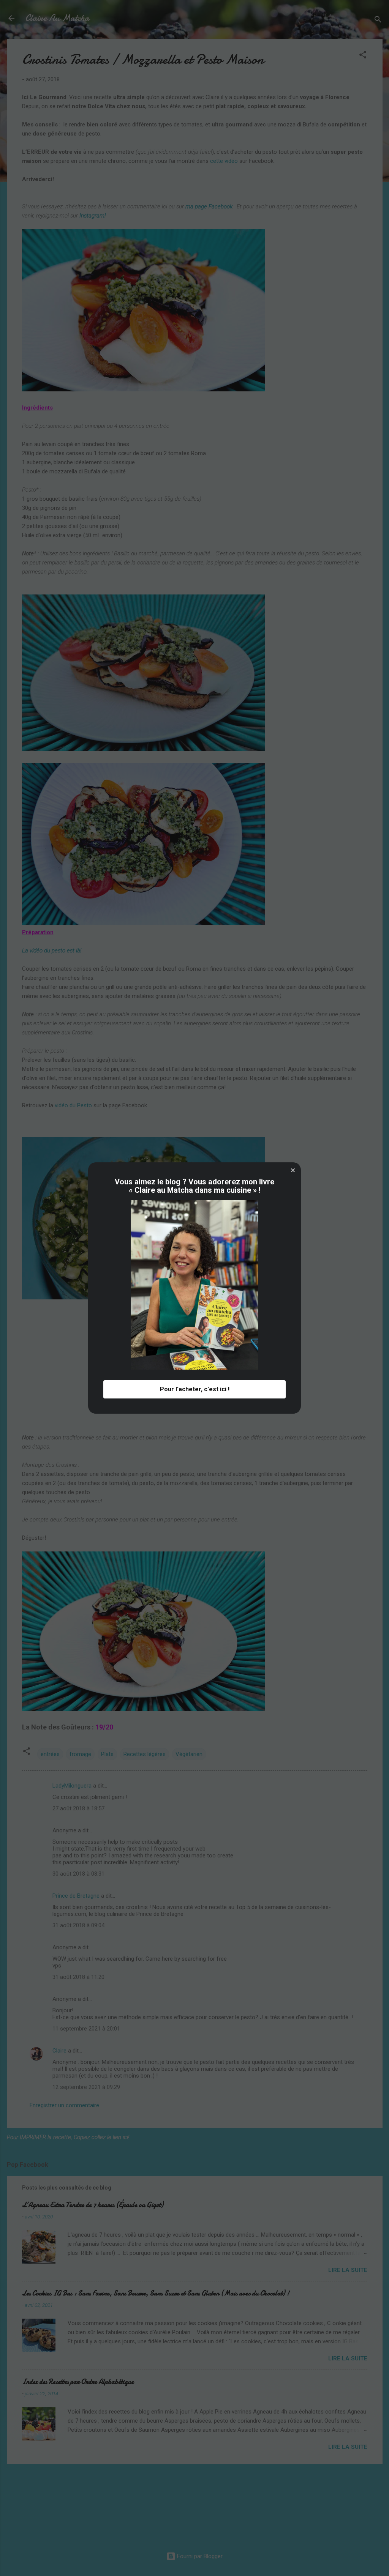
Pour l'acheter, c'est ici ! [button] (195, 1389)
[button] (293, 1170)
